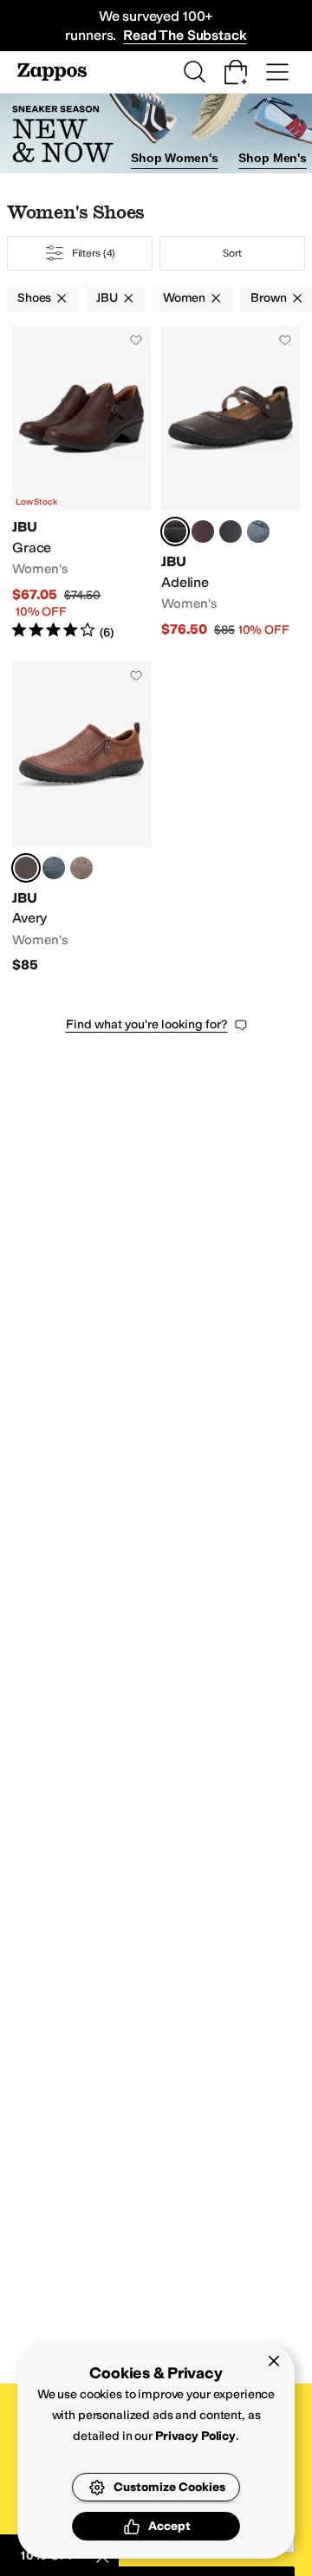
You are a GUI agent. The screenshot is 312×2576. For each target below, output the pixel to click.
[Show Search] (194, 72)
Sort (232, 253)
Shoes (34, 298)
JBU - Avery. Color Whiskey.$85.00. (81, 818)
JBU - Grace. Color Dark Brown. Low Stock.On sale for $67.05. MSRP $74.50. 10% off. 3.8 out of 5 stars (81, 484)
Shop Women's (174, 158)
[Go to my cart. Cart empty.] (236, 72)
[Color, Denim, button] (258, 532)
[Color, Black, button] (231, 532)
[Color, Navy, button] (54, 868)
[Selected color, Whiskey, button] (26, 868)
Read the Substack (185, 35)
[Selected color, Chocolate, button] (175, 532)
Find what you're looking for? (147, 1024)
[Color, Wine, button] (203, 532)
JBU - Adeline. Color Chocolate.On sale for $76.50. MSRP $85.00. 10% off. (231, 484)
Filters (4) (94, 253)
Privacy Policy (195, 2436)
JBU (107, 298)
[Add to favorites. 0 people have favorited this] (136, 340)
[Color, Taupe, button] (81, 868)
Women (184, 298)
